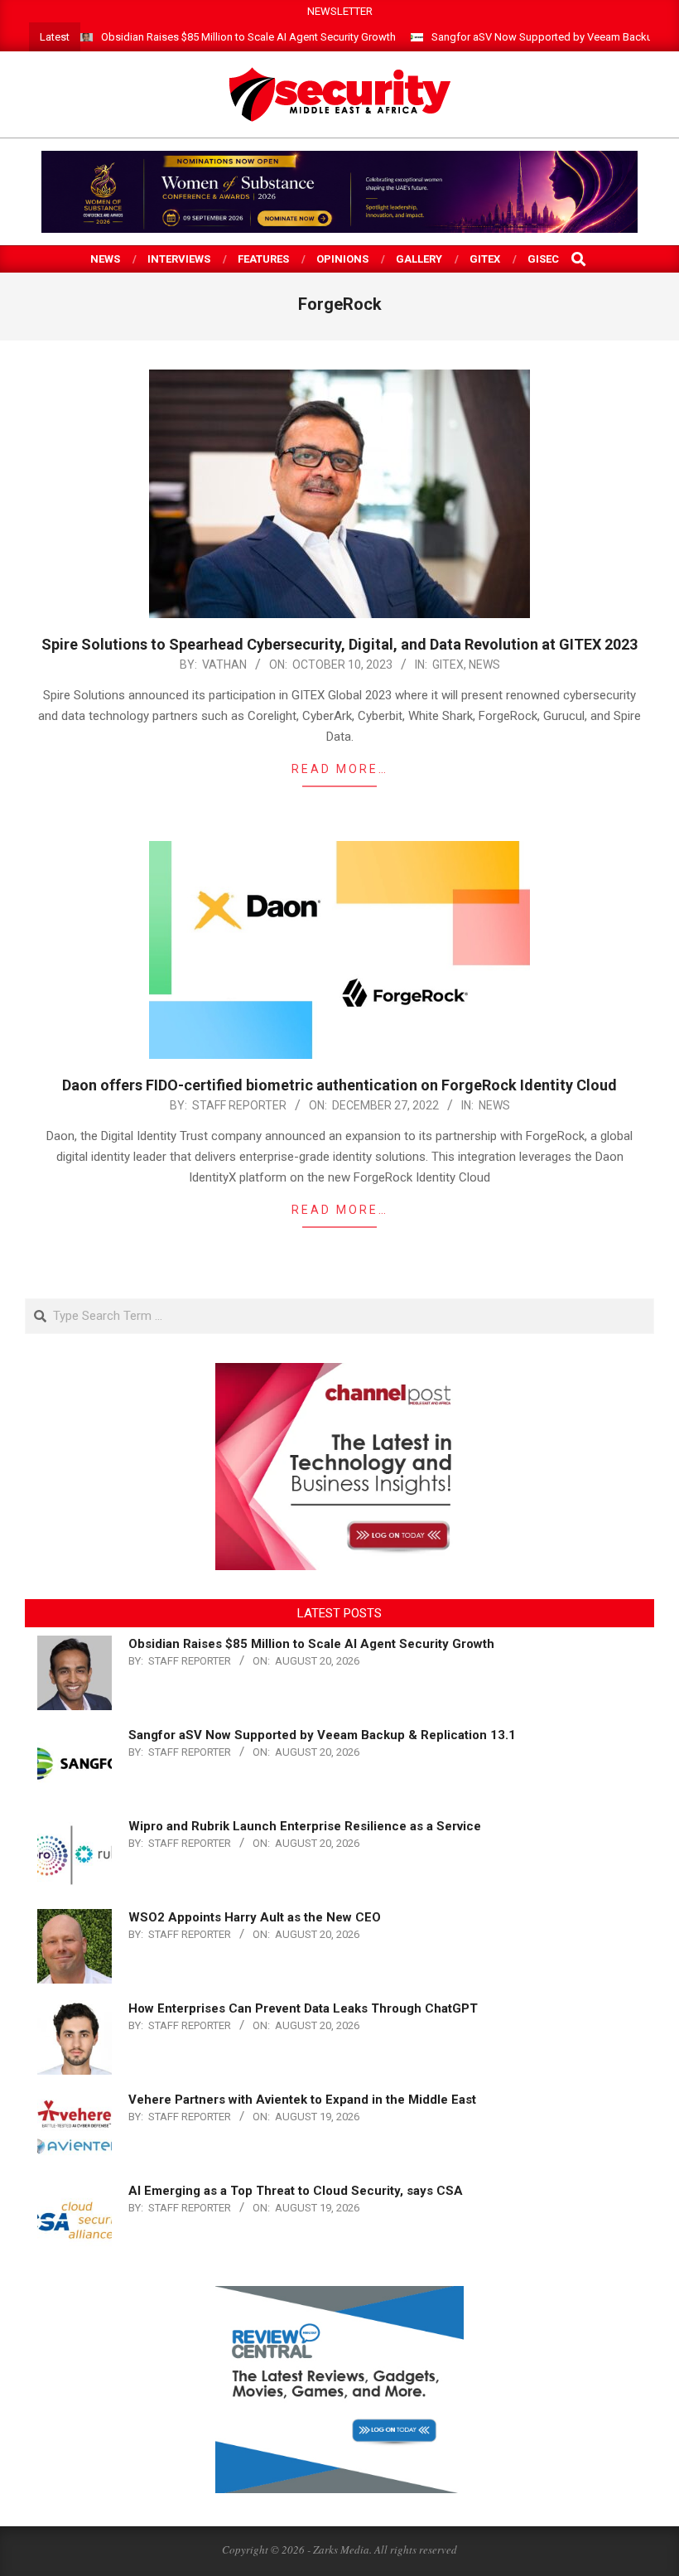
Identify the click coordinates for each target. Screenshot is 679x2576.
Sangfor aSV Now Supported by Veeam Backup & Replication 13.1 (322, 1735)
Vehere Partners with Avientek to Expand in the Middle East (302, 2100)
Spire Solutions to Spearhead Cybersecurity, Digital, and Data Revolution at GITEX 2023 (339, 644)
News (484, 665)
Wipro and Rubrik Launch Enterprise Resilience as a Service (305, 1826)
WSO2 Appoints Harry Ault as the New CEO (255, 1917)
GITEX (448, 665)
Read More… (340, 769)
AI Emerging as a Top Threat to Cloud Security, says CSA (296, 2191)
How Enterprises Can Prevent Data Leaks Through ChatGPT (303, 2008)
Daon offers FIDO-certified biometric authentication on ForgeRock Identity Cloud (339, 1085)
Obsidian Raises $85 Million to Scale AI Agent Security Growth (248, 37)
